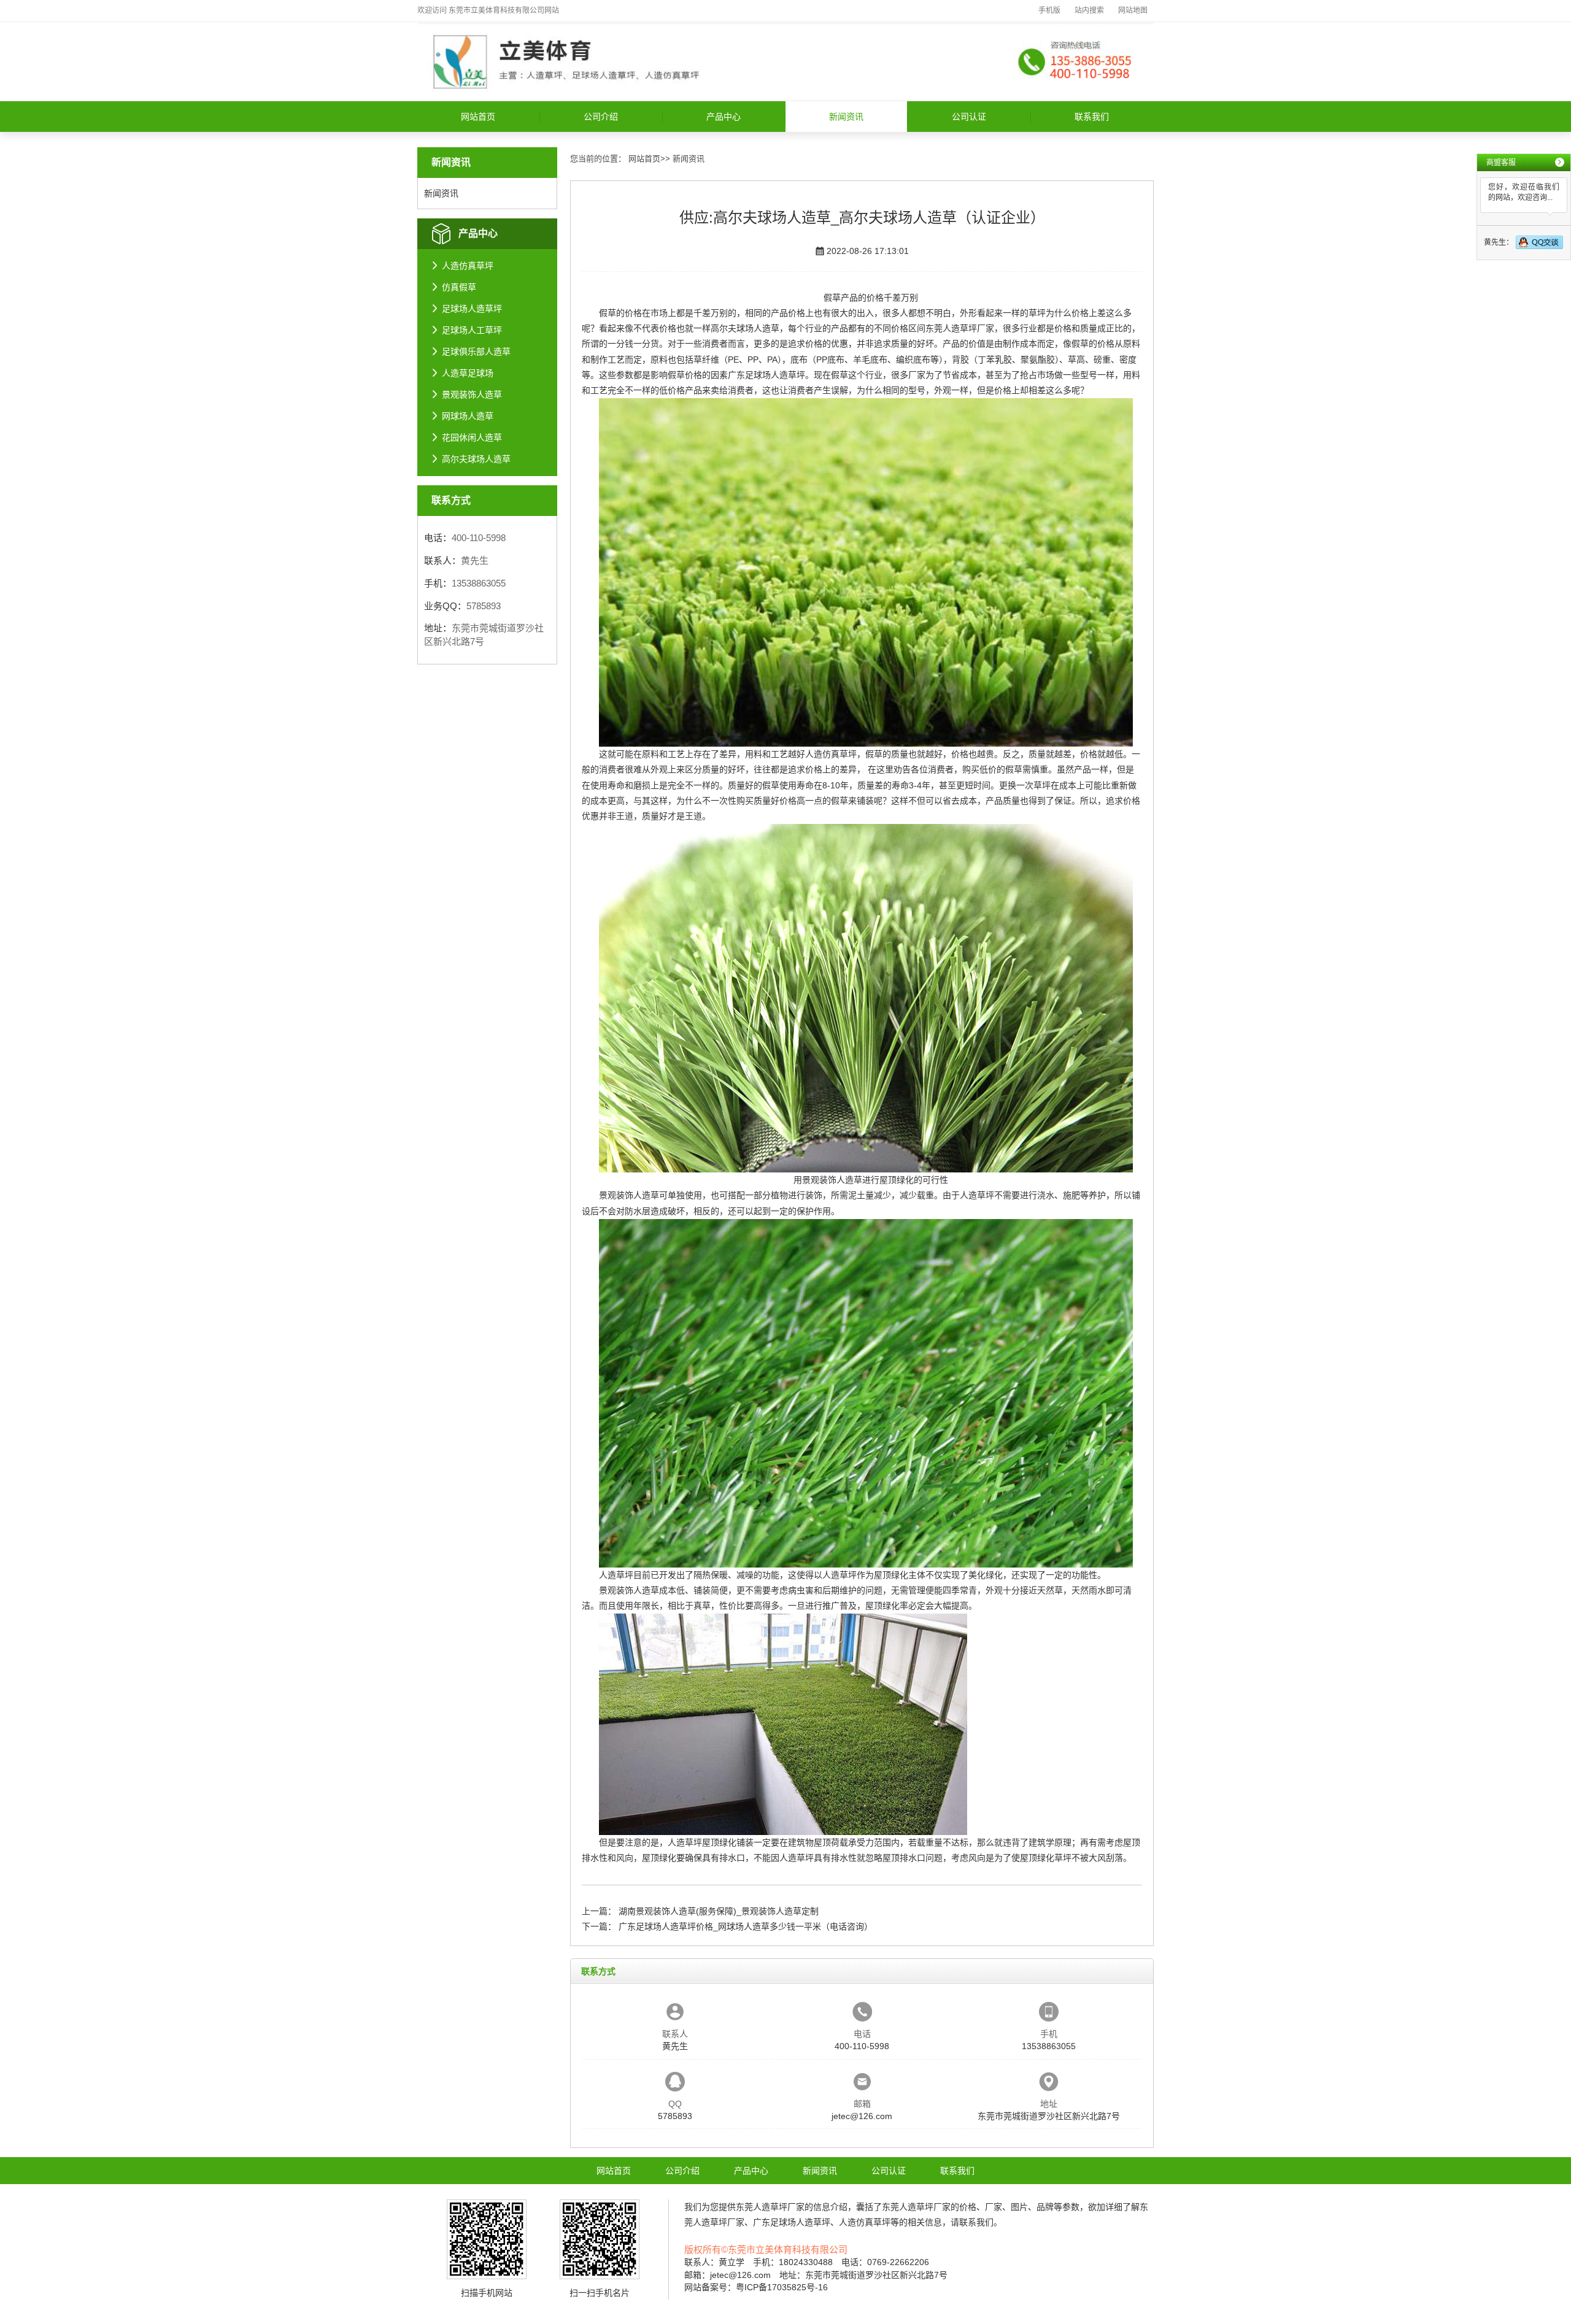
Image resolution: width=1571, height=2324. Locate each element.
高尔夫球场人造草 (476, 459)
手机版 (1049, 10)
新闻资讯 (846, 117)
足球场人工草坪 (472, 330)
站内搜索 (1089, 10)
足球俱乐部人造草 (476, 352)
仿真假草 (459, 287)
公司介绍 (601, 117)
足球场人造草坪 (472, 309)
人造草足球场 (468, 373)
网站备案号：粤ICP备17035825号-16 (756, 2287)
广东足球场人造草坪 (766, 375)
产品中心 (724, 117)
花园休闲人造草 (472, 437)
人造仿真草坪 (468, 266)
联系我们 (1092, 117)
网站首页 (478, 117)
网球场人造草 (468, 416)
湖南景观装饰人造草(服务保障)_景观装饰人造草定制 (719, 1911)
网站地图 (1133, 10)
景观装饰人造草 (472, 394)
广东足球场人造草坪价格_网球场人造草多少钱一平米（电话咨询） (746, 1926)
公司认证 (969, 117)
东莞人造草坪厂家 (960, 328)
